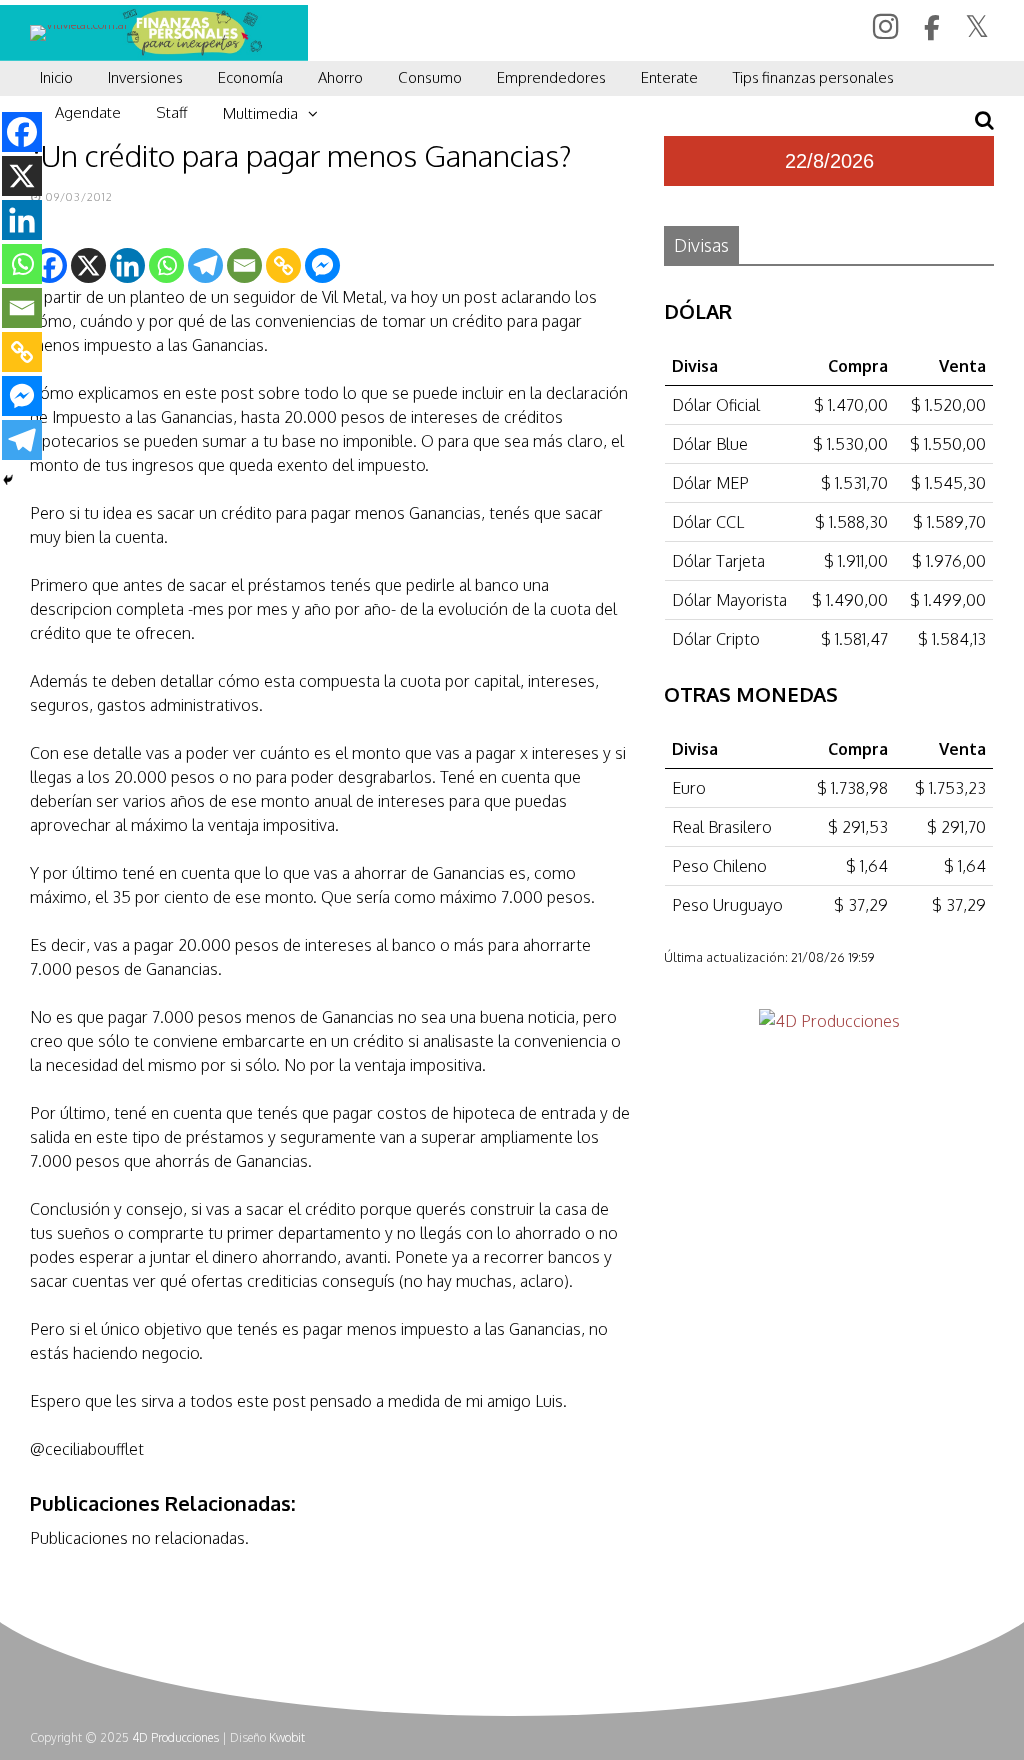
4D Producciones (175, 1737)
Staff (172, 112)
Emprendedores (551, 77)
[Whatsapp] (166, 265)
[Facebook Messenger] (322, 265)
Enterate (669, 77)
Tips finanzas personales (813, 77)
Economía (250, 77)
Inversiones (145, 77)
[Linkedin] (127, 265)
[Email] (244, 265)
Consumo (430, 77)
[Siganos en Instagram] (888, 25)
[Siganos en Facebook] (934, 28)
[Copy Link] (283, 265)
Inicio (56, 77)
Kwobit (287, 1737)
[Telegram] (205, 265)
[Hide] (8, 480)
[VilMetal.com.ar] (79, 24)
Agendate (88, 112)
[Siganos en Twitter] (979, 26)
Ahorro (340, 77)
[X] (88, 265)
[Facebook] (22, 132)
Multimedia (260, 113)
